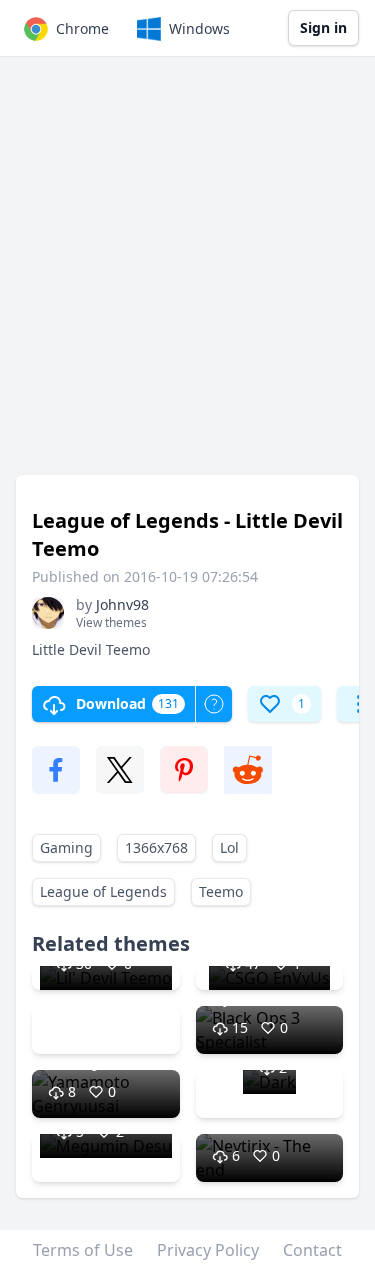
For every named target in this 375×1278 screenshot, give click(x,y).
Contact (312, 1250)
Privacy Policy (208, 1250)
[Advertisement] (187, 275)
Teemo (221, 891)
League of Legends (103, 891)
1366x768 (156, 847)
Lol (229, 847)
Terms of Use (83, 1250)
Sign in (323, 27)
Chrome (82, 28)
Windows (199, 28)
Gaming (66, 847)
